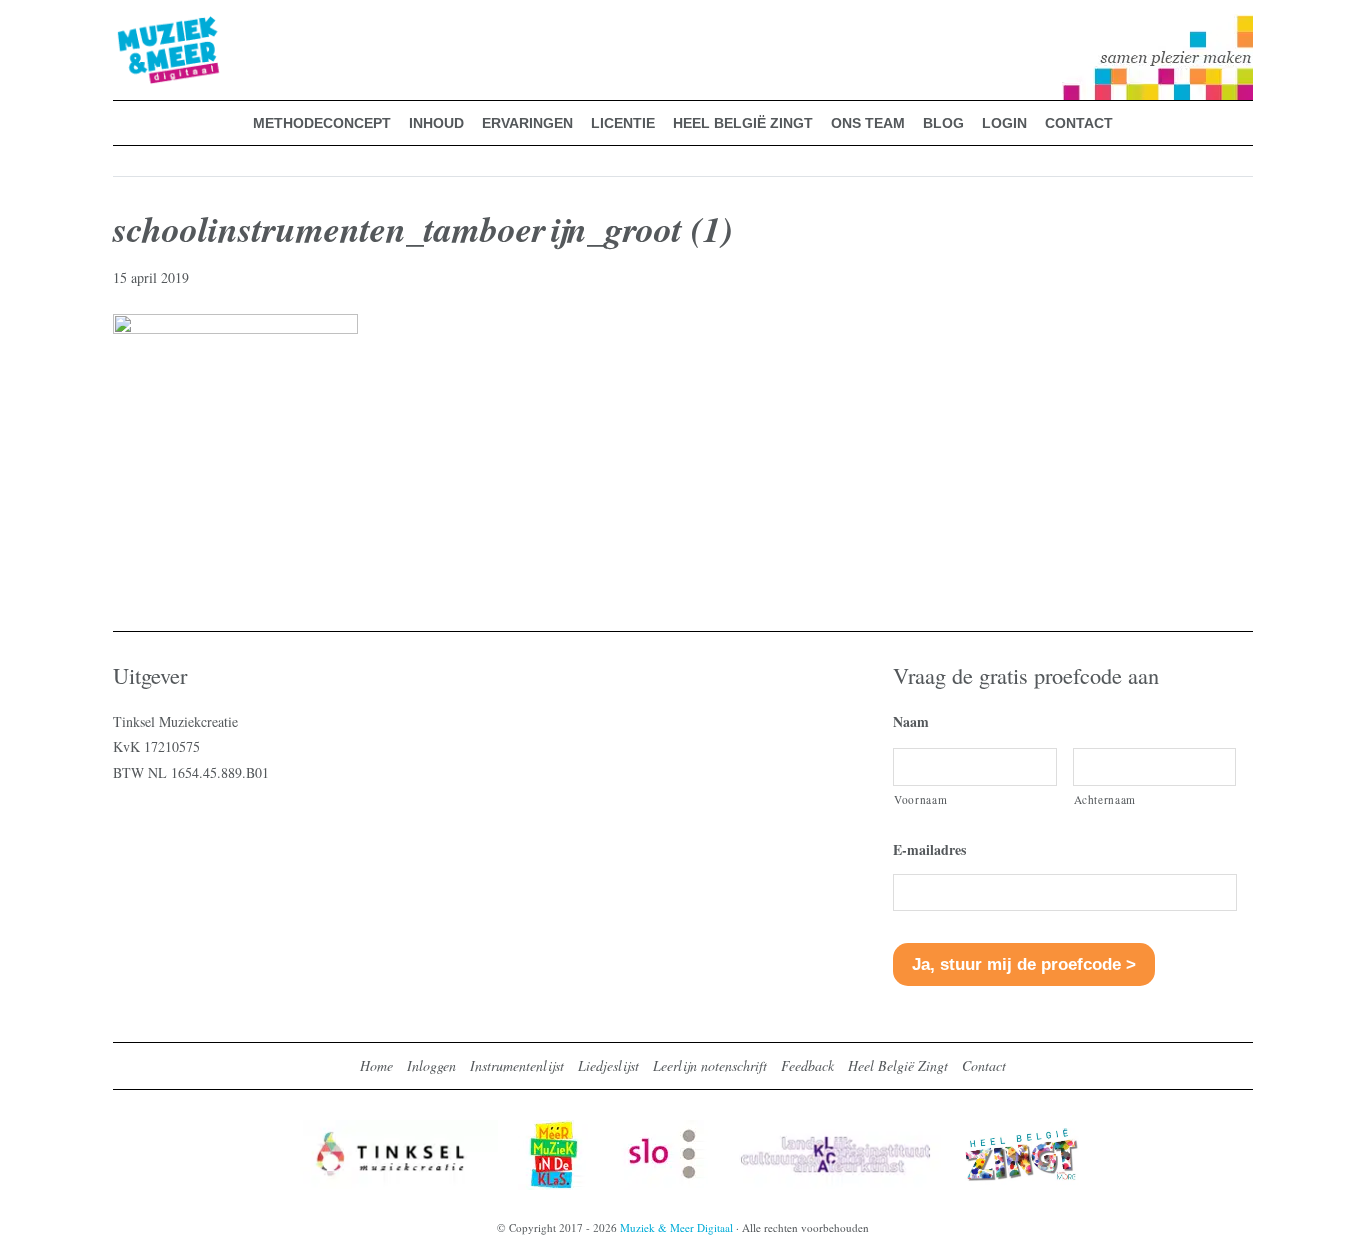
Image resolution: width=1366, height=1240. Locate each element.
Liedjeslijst (608, 1065)
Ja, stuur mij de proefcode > (1024, 964)
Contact (984, 1065)
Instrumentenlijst (517, 1065)
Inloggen (431, 1065)
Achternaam (1105, 799)
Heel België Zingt (898, 1065)
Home (376, 1065)
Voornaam (920, 799)
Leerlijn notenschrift (710, 1065)
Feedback (807, 1065)
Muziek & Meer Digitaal (136, 27)
